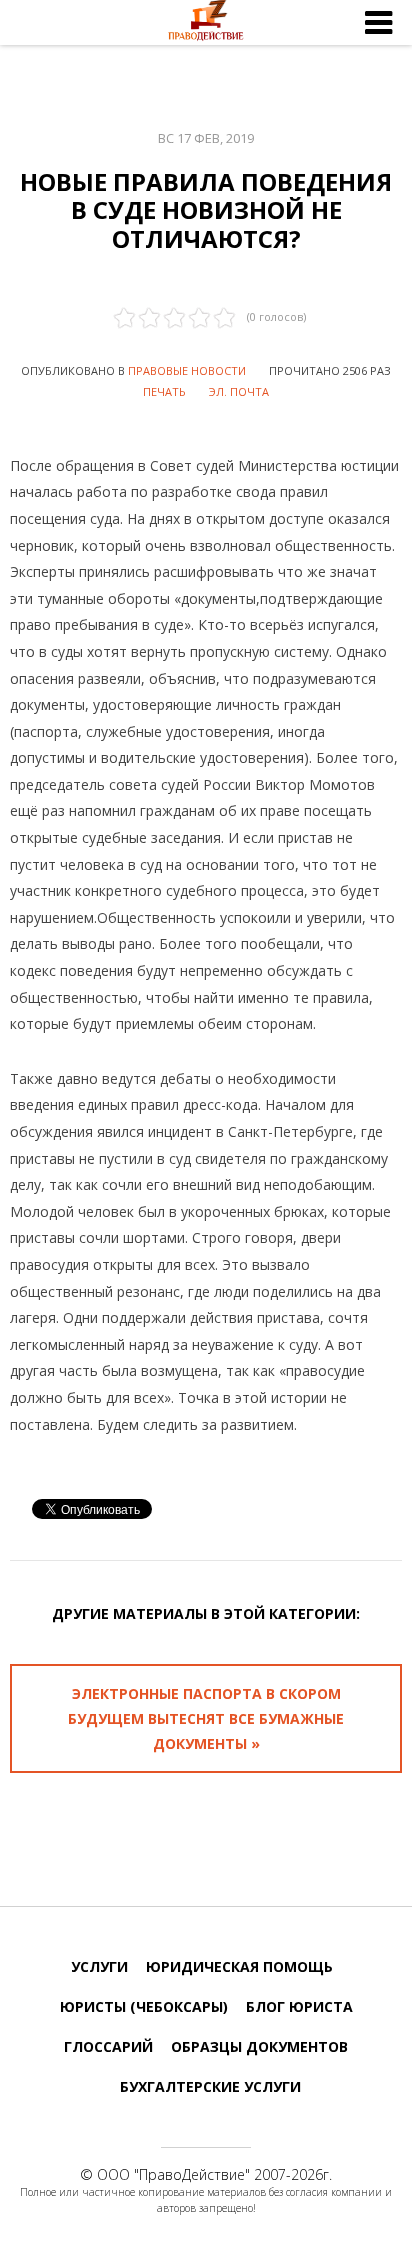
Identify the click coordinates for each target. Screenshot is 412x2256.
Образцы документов (259, 2046)
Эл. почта (239, 391)
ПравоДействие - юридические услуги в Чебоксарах (206, 23)
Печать (164, 391)
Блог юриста (299, 2006)
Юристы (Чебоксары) (144, 2006)
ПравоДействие (192, 2174)
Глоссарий (108, 2046)
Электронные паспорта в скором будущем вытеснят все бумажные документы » (206, 1718)
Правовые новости (187, 370)
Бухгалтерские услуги (210, 2086)
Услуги (99, 1966)
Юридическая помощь (239, 1966)
